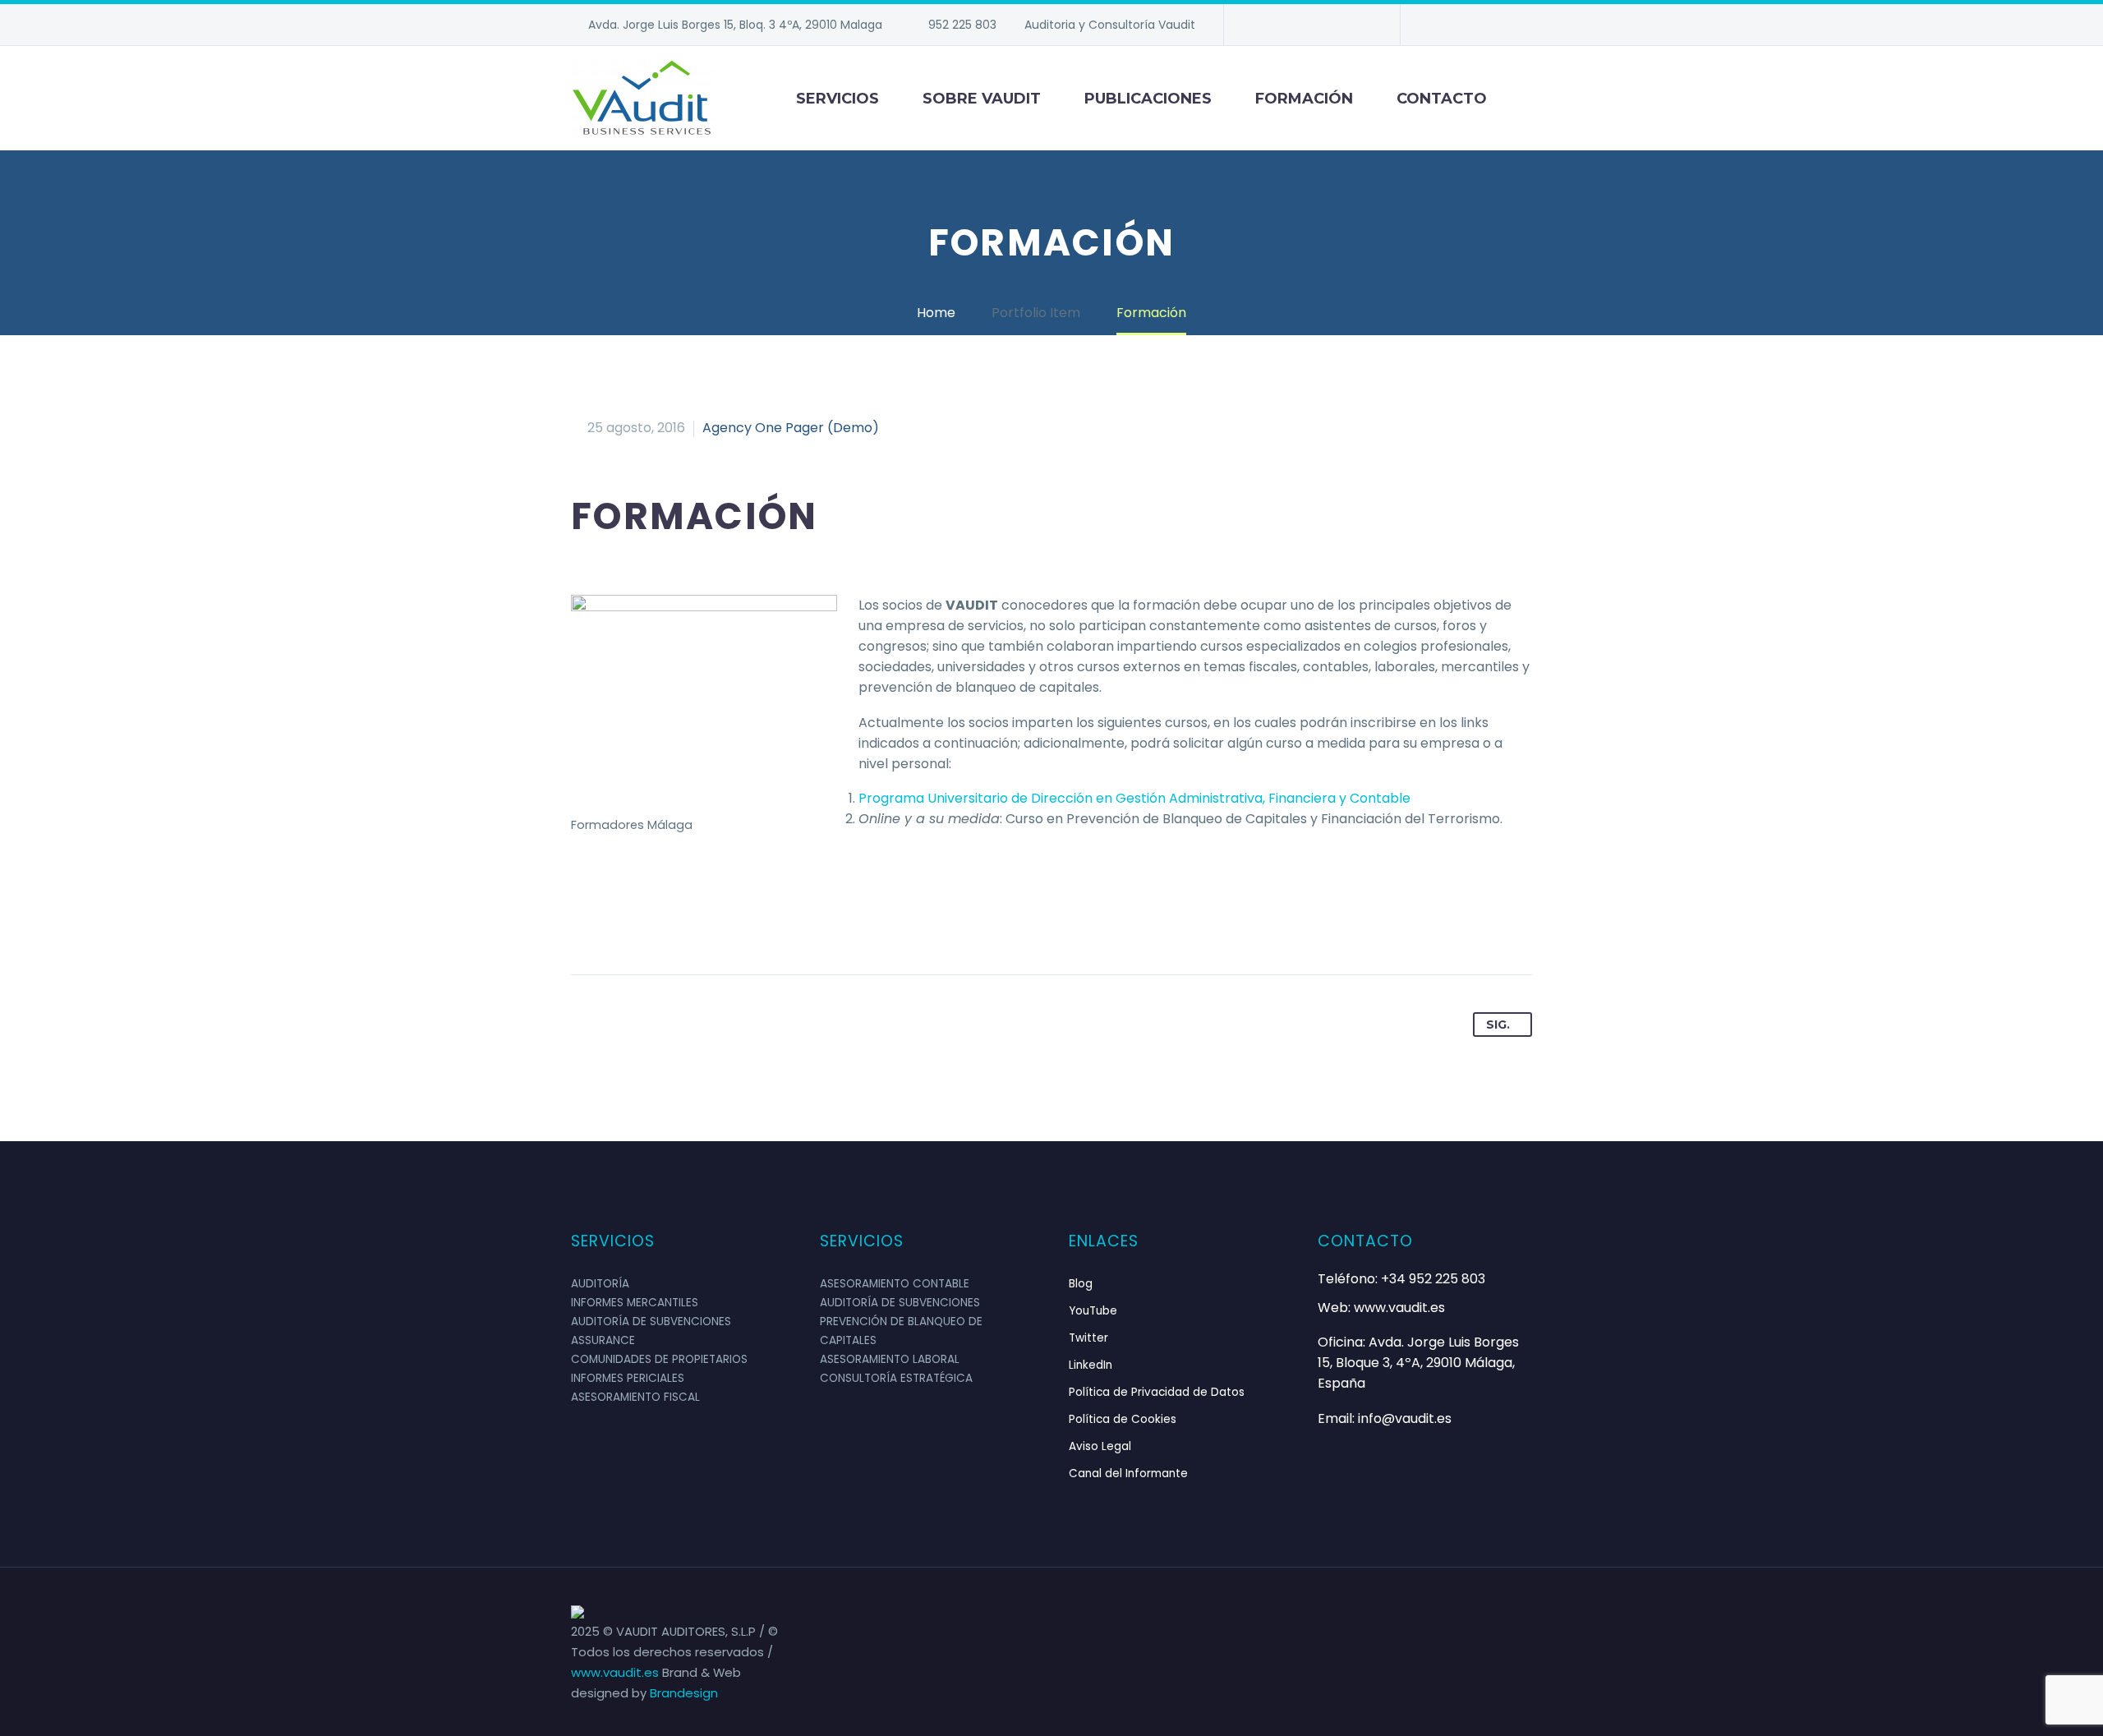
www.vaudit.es (617, 1672)
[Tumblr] (679, 923)
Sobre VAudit (982, 99)
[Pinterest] (647, 923)
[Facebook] (1261, 25)
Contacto (1442, 99)
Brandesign (684, 1693)
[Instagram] (1335, 25)
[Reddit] (741, 923)
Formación (1304, 99)
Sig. (1498, 1025)
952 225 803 (962, 25)
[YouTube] (1360, 25)
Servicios (838, 99)
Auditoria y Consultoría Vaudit (1110, 25)
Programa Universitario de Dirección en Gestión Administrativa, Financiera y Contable (1134, 798)
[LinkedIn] (1286, 25)
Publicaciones (1148, 99)
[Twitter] (1310, 25)
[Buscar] (1532, 99)
